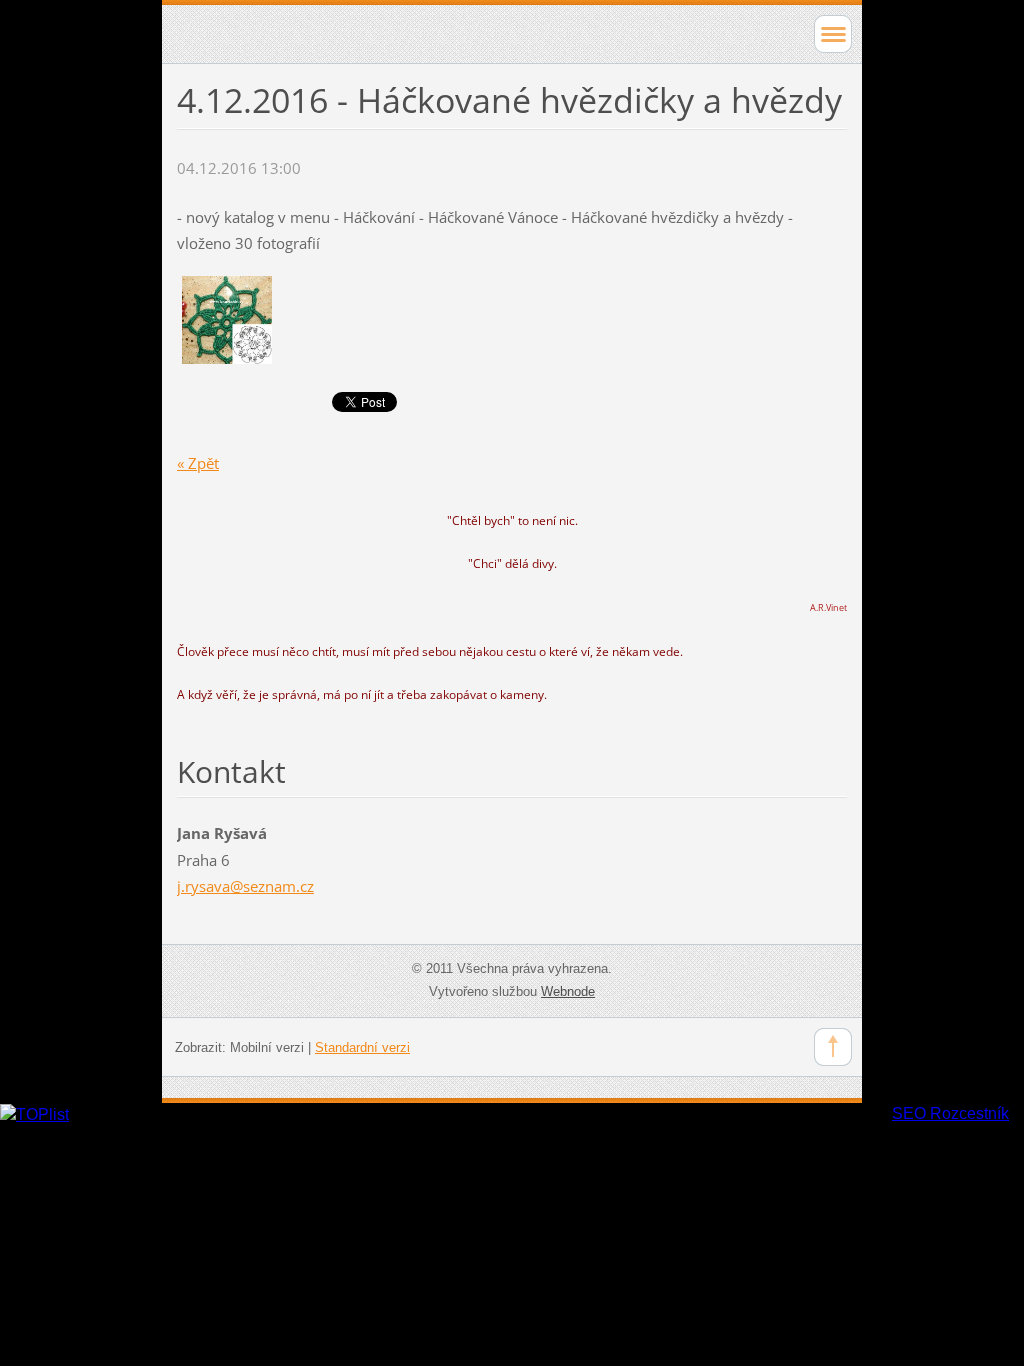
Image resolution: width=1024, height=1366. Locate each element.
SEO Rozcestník (950, 1113)
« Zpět (198, 463)
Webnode (568, 991)
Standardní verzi (362, 1047)
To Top (833, 1047)
